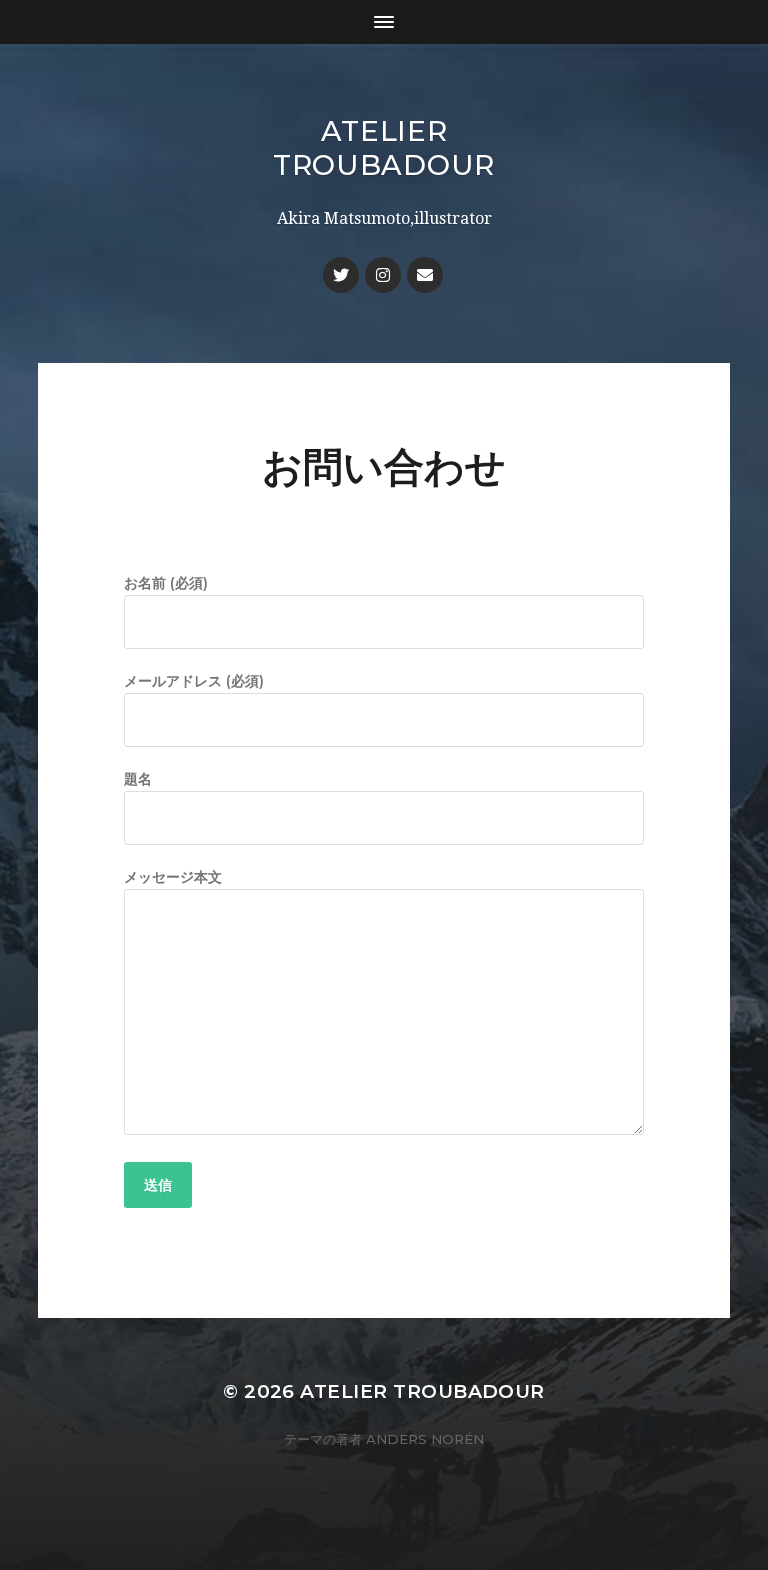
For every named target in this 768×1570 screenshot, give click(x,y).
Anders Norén (425, 1439)
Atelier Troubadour (384, 148)
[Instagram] (383, 275)
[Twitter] (341, 275)
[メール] (425, 275)
